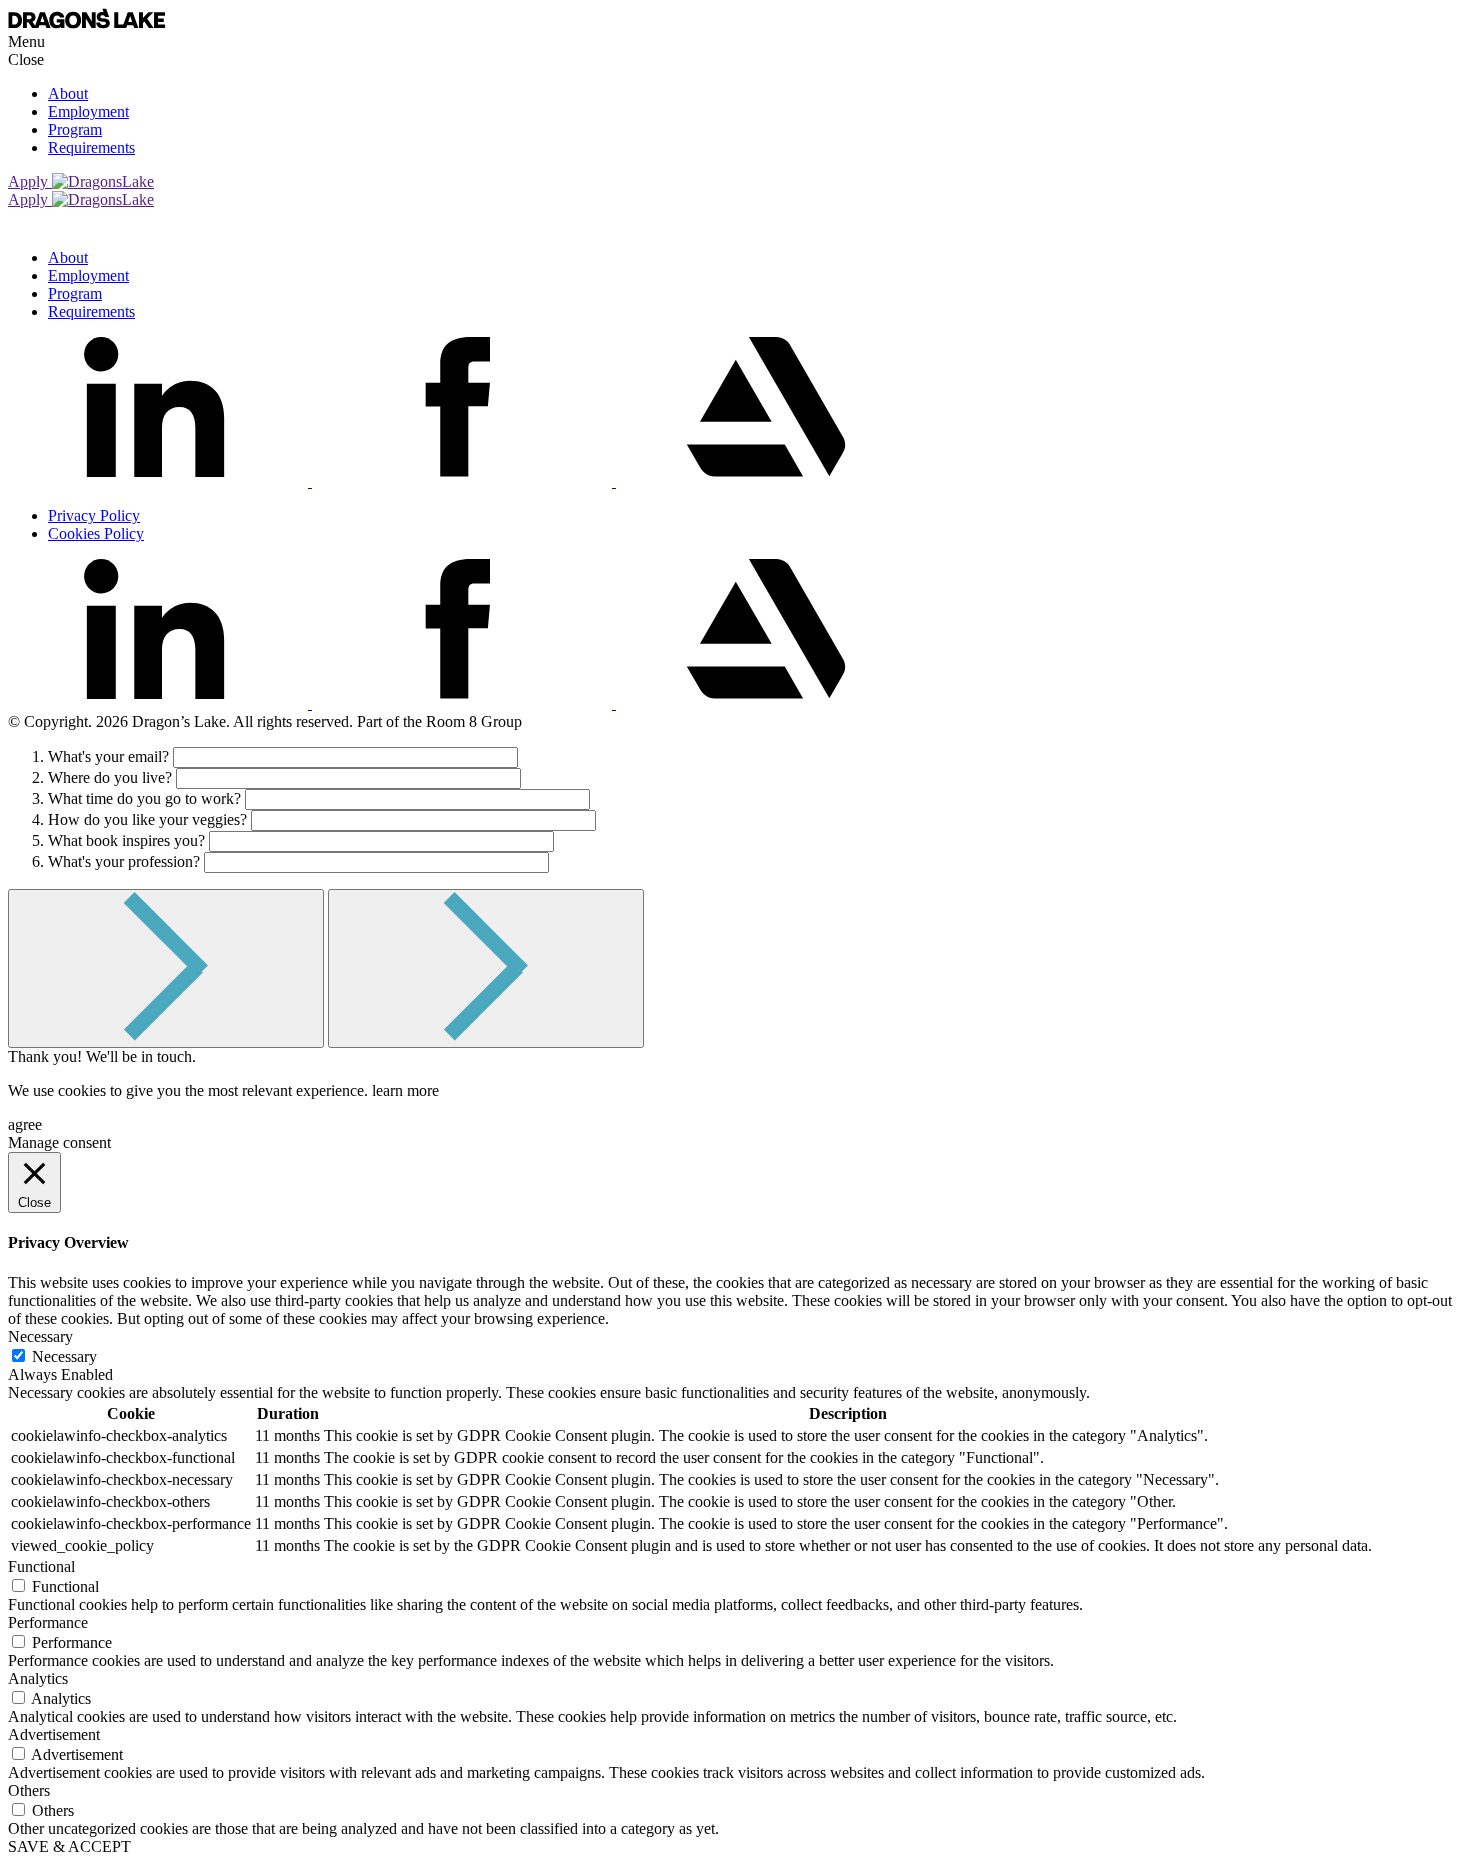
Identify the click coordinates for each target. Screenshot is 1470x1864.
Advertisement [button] (54, 1734)
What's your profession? (124, 861)
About (68, 93)
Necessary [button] (40, 1336)
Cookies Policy (96, 533)
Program (75, 129)
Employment (88, 111)
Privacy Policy (94, 515)
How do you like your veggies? (147, 819)
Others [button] (29, 1790)
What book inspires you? (126, 840)
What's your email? (108, 756)
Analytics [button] (38, 1678)
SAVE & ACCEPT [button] (69, 1846)
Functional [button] (41, 1566)
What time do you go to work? (144, 798)
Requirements (91, 147)
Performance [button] (48, 1622)
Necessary (64, 1356)
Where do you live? (110, 777)
